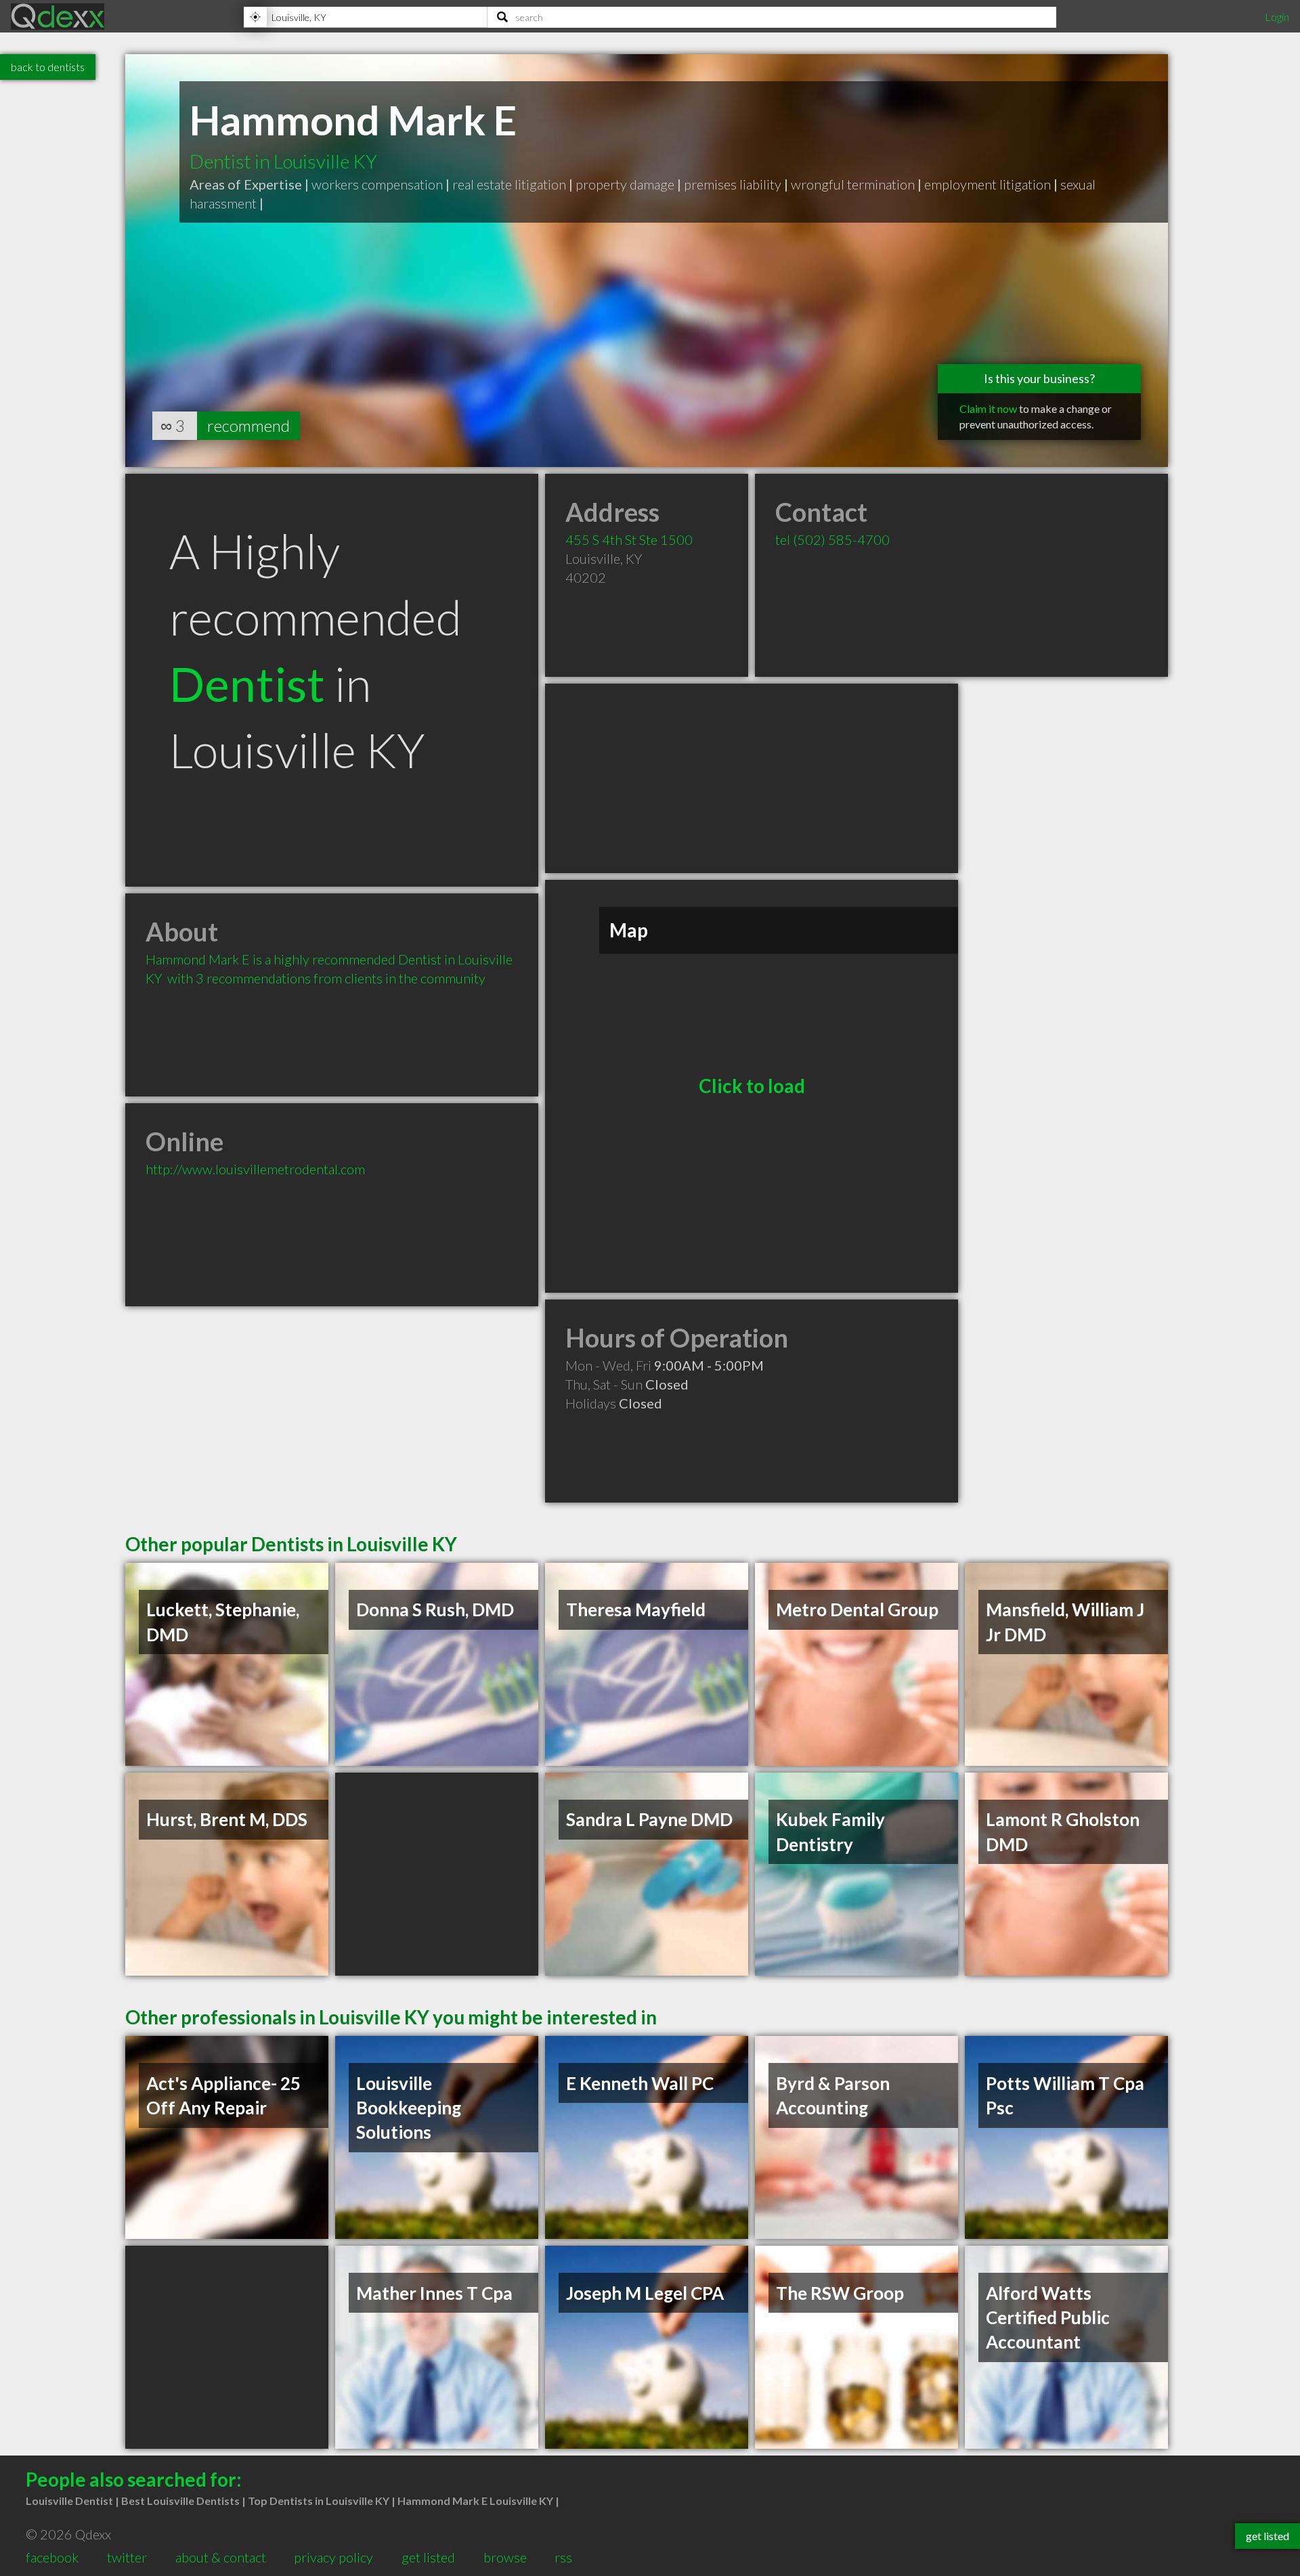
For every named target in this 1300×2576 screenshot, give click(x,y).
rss (563, 2557)
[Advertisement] (752, 778)
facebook (52, 2557)
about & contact (221, 2557)
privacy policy (333, 2557)
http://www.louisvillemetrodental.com (255, 1169)
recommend (248, 425)
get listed (428, 2557)
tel (832, 539)
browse (505, 2557)
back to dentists (48, 67)
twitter (127, 2557)
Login (1277, 17)
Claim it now (988, 408)
